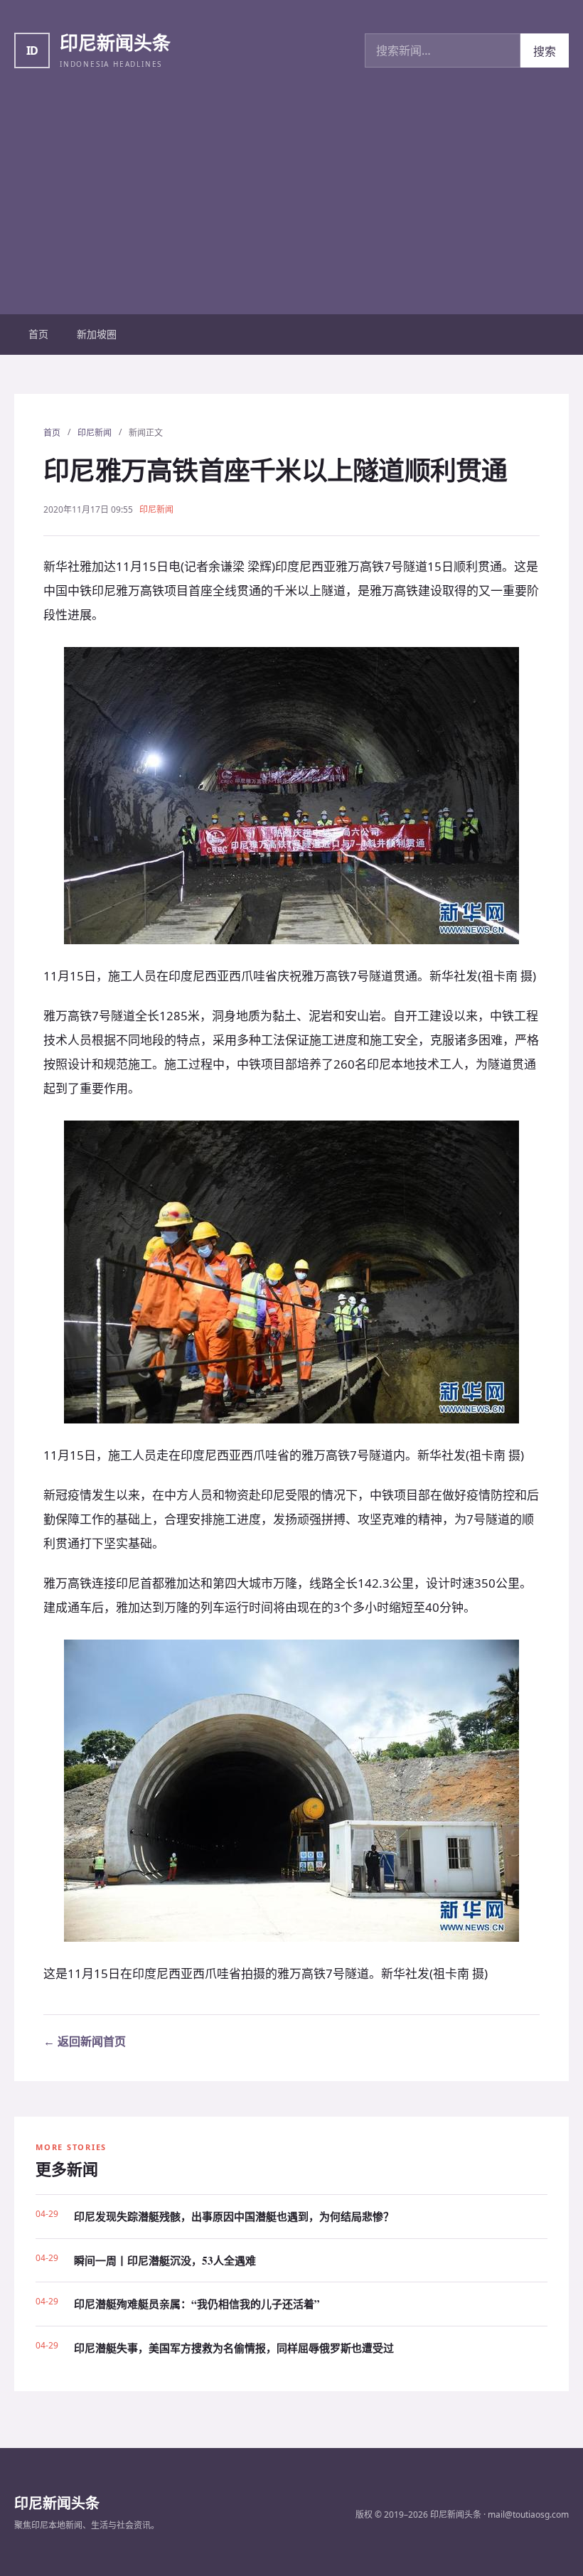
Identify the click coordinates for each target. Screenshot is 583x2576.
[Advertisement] (291, 208)
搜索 (545, 51)
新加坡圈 (97, 334)
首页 (38, 334)
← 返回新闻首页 (85, 2041)
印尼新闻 (95, 433)
